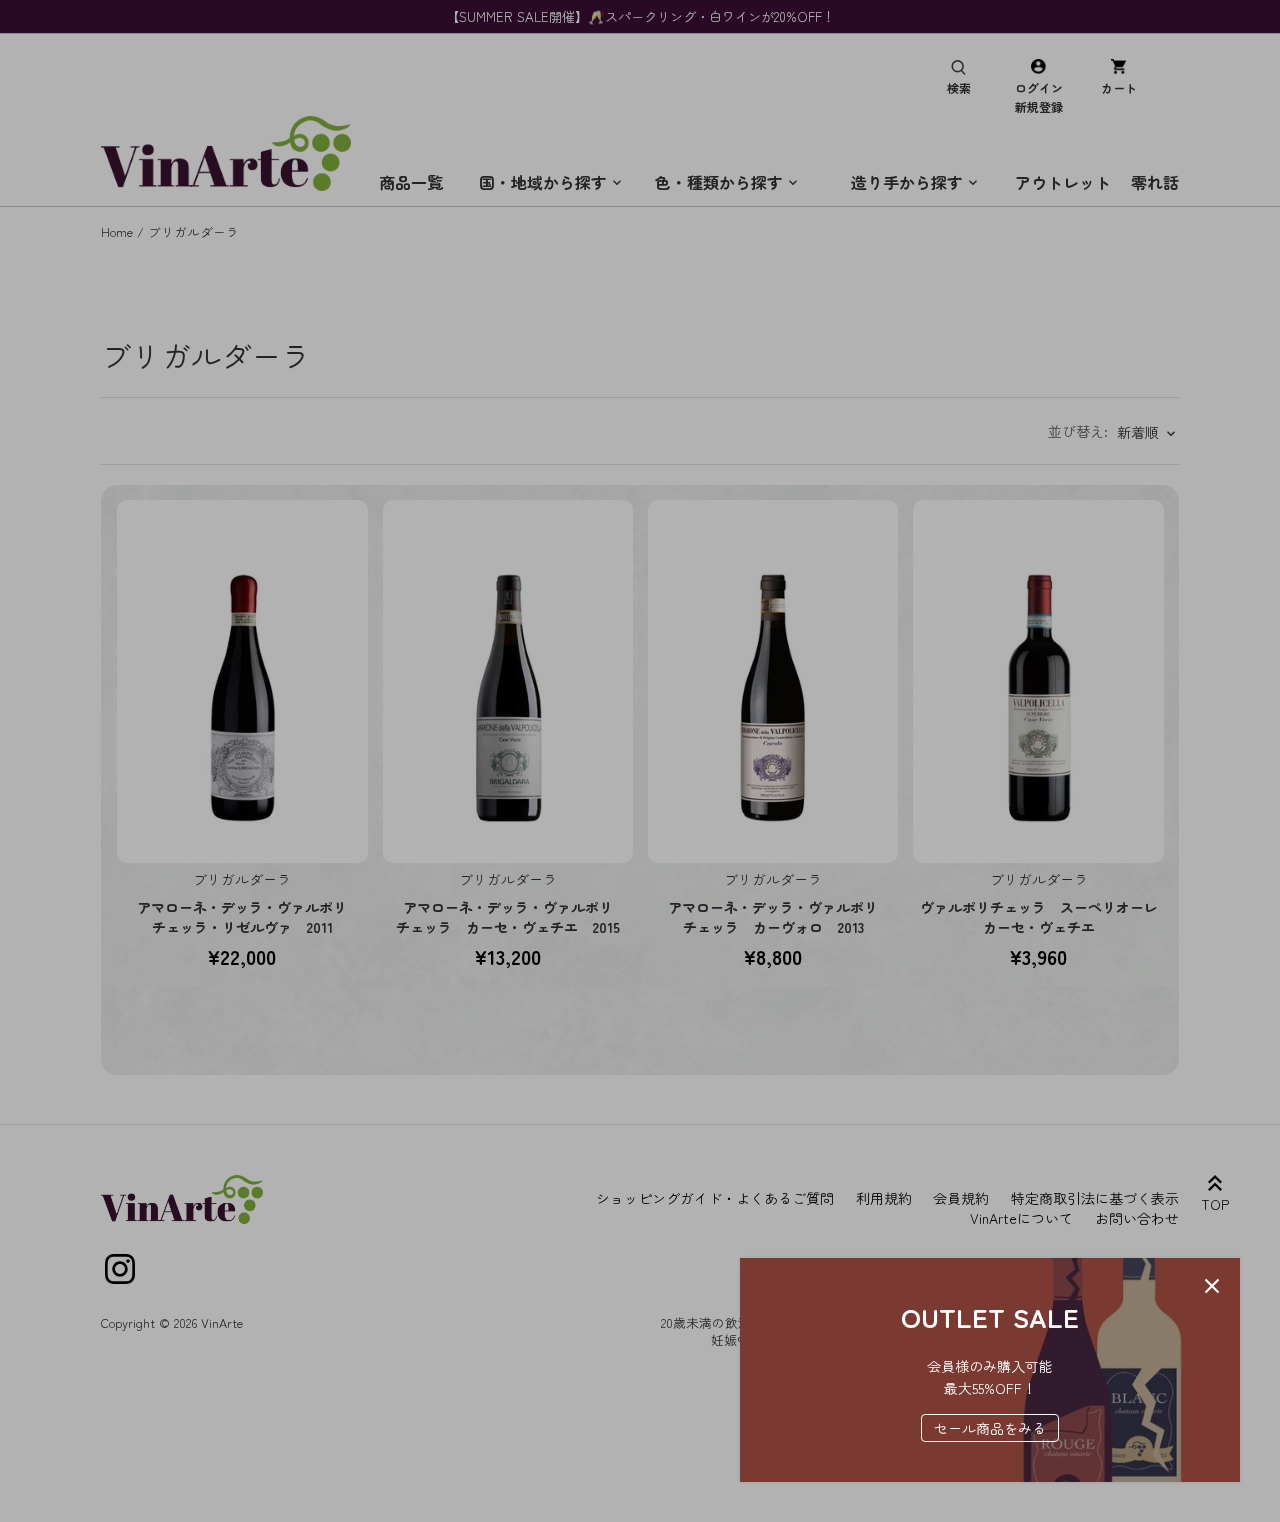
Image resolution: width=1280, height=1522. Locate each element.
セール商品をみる (990, 1428)
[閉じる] (1212, 1286)
